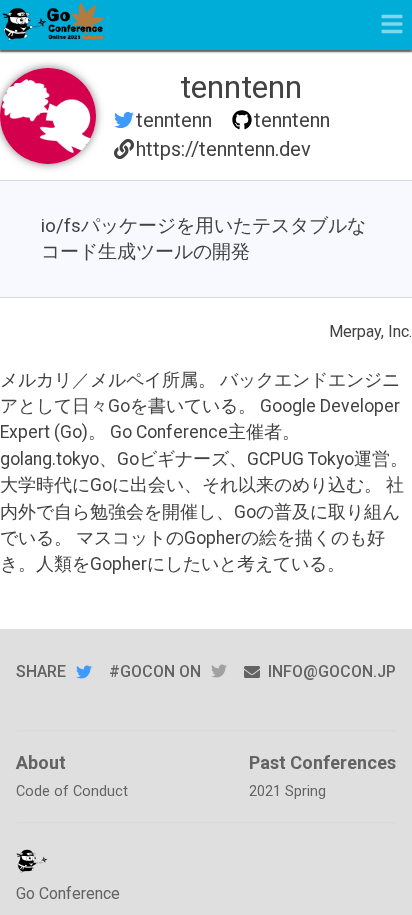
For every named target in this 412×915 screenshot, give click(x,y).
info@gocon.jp (332, 671)
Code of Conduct (72, 791)
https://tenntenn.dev (223, 149)
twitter (219, 671)
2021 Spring (287, 791)
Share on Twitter (84, 671)
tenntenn (174, 120)
